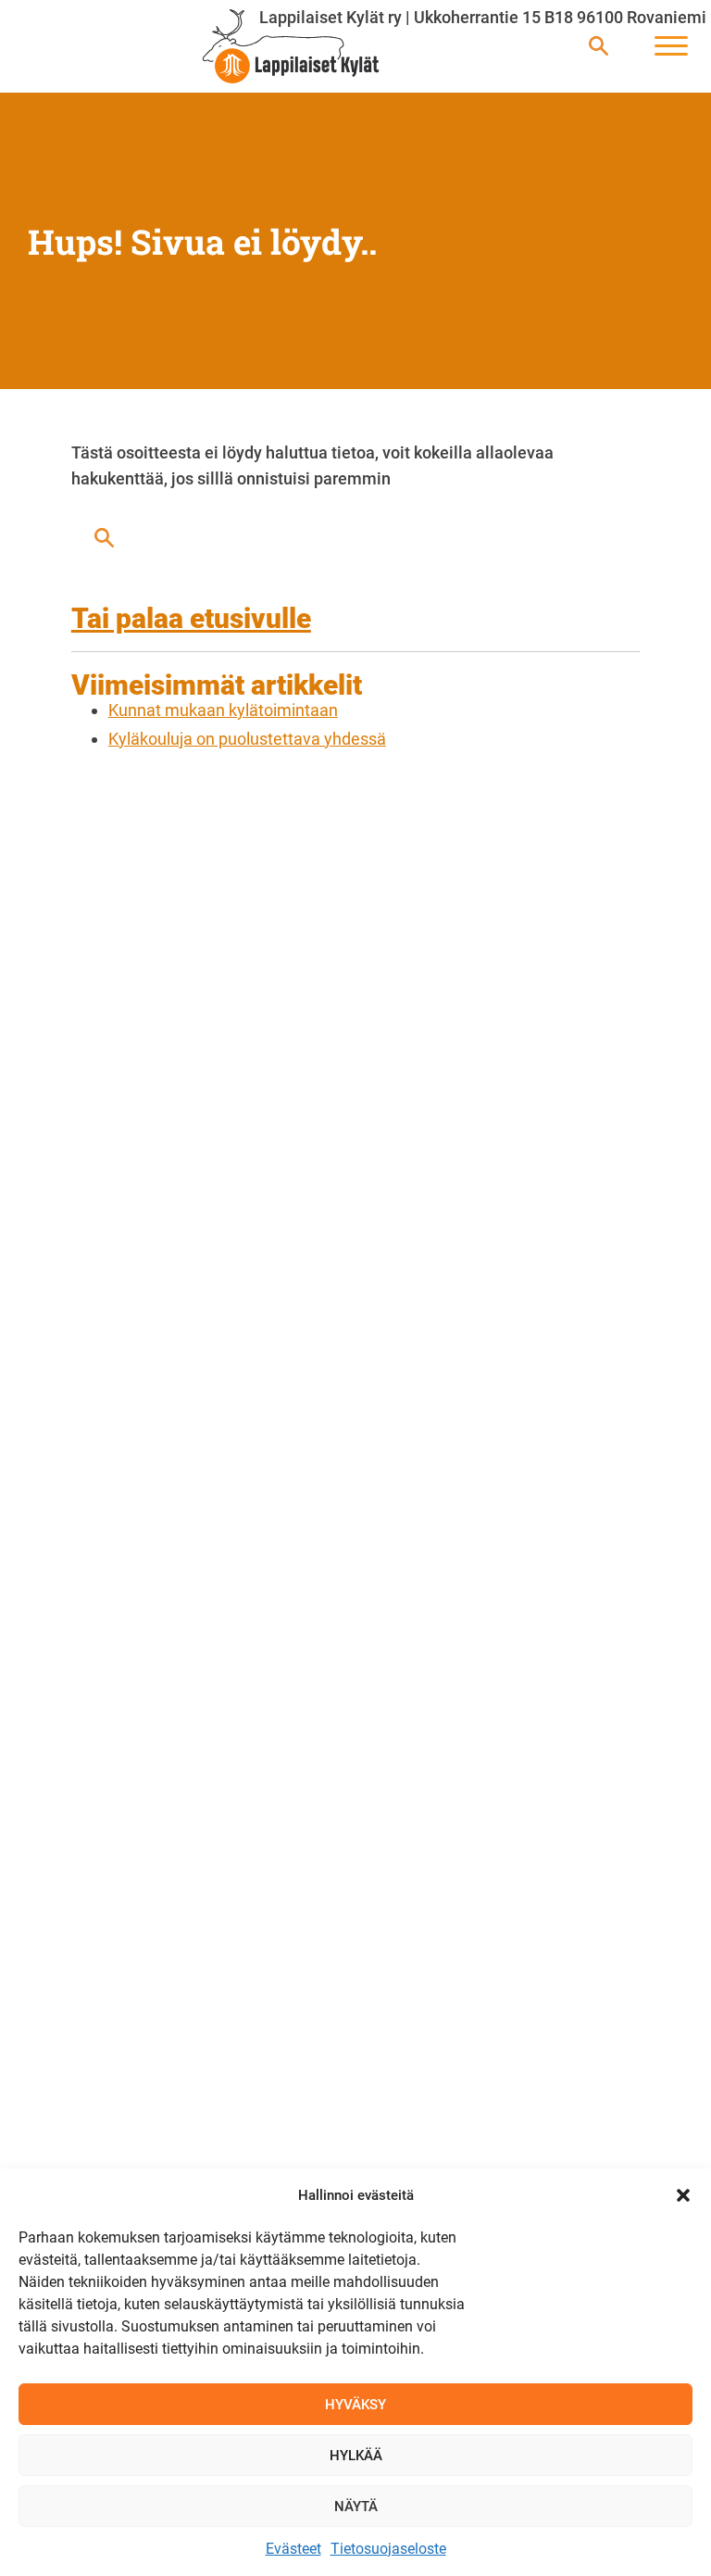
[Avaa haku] (599, 47)
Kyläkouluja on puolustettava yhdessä (247, 739)
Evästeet (293, 2549)
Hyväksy (355, 2405)
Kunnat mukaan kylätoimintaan (223, 710)
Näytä (356, 2507)
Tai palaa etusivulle (191, 618)
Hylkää (356, 2456)
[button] (683, 2195)
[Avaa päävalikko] (671, 47)
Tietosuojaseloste (388, 2549)
